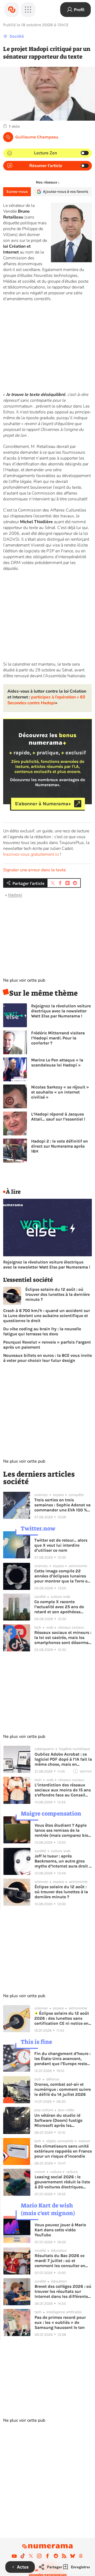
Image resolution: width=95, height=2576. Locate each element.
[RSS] (64, 2556)
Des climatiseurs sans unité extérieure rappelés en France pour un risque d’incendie (63, 2151)
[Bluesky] (73, 2556)
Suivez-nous (17, 192)
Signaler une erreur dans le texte (35, 870)
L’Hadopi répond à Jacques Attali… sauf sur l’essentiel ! (58, 1117)
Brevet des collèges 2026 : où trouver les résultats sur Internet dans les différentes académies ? (63, 2291)
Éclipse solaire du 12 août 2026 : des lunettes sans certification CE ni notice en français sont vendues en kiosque (62, 2018)
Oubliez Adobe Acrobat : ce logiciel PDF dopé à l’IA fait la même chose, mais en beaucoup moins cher (63, 1759)
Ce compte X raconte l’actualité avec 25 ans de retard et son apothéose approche (59, 1607)
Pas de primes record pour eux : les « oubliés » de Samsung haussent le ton (60, 2322)
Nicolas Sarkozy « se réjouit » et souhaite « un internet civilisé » (60, 1092)
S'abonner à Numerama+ (43, 804)
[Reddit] (56, 2556)
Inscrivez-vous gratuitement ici (31, 854)
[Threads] (81, 2556)
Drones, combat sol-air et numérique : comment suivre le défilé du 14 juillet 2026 (63, 2089)
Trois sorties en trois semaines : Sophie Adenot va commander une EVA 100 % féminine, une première (62, 1505)
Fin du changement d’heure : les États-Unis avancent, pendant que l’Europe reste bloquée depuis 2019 (62, 2059)
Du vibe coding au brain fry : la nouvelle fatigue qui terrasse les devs (42, 1331)
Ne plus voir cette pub (24, 980)
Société (17, 36)
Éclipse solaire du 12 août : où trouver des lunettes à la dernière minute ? (58, 1294)
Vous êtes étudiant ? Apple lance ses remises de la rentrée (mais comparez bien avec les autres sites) (63, 1830)
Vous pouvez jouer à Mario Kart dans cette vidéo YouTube (60, 2230)
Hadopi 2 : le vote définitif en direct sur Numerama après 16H (60, 1146)
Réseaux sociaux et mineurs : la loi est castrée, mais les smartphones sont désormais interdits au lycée (63, 1637)
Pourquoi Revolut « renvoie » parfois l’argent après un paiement (47, 1345)
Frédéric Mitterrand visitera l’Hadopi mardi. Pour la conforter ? (58, 1038)
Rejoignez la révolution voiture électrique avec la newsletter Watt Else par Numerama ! (61, 1011)
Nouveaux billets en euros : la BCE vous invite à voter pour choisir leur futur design (47, 1358)
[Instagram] (39, 2556)
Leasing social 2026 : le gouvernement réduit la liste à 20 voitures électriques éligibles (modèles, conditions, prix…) (62, 2182)
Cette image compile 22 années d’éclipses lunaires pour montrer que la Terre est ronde (63, 1576)
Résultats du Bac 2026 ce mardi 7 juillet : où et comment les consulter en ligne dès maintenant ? (60, 2261)
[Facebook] (47, 2556)
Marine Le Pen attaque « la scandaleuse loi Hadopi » (57, 1062)
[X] (31, 2556)
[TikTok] (23, 2556)
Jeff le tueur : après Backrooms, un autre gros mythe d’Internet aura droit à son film (63, 1861)
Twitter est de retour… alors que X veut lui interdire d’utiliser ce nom (61, 1545)
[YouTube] (14, 2556)
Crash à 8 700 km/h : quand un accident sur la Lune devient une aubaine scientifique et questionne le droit (47, 1316)
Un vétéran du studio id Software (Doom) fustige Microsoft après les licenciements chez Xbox (59, 2120)
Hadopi (15, 895)
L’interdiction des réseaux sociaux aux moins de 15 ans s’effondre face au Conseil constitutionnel (63, 1790)
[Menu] (28, 10)
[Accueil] (12, 10)
